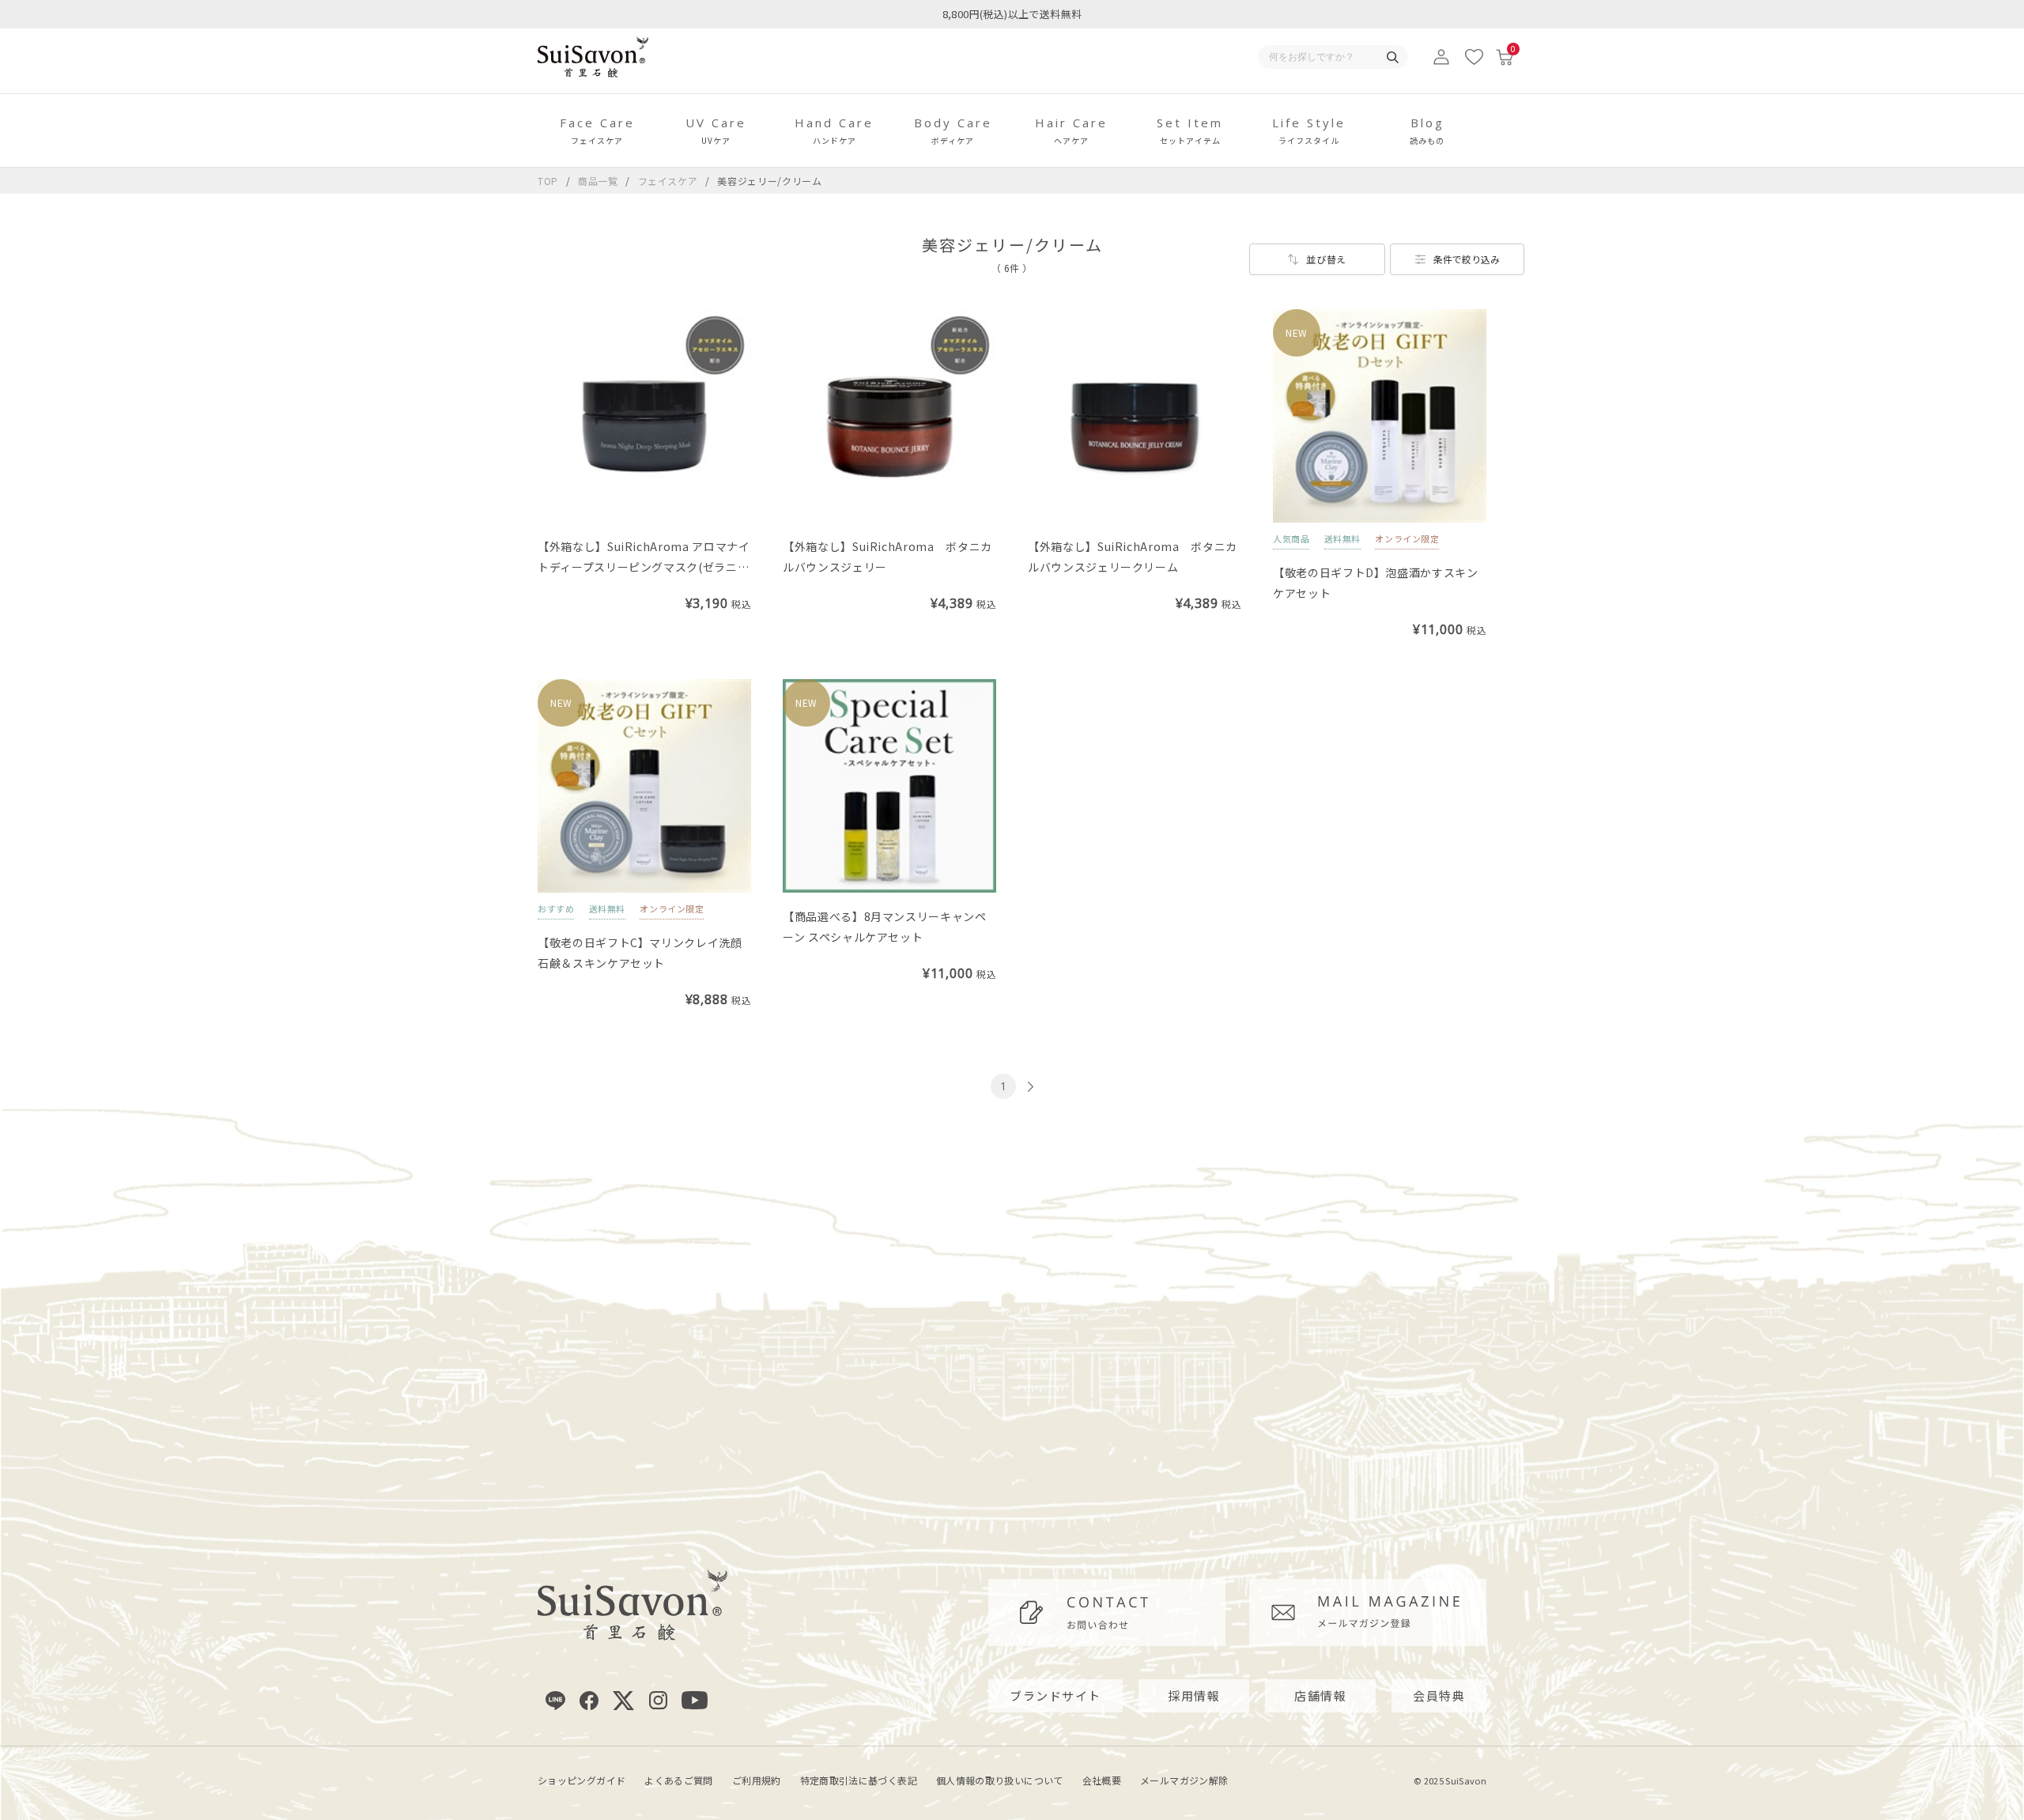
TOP (548, 181)
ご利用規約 (757, 1780)
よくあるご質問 (679, 1780)
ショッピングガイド (582, 1780)
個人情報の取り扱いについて (1000, 1780)
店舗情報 (1320, 1695)
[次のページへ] (1029, 1087)
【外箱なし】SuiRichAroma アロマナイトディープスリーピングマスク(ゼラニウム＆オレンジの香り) (644, 567)
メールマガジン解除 (1184, 1780)
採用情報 (1194, 1695)
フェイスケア (670, 181)
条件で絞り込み (1467, 259)
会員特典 (1439, 1695)
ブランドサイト (1055, 1695)
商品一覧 (598, 181)
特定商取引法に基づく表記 (859, 1780)
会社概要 (1102, 1780)
